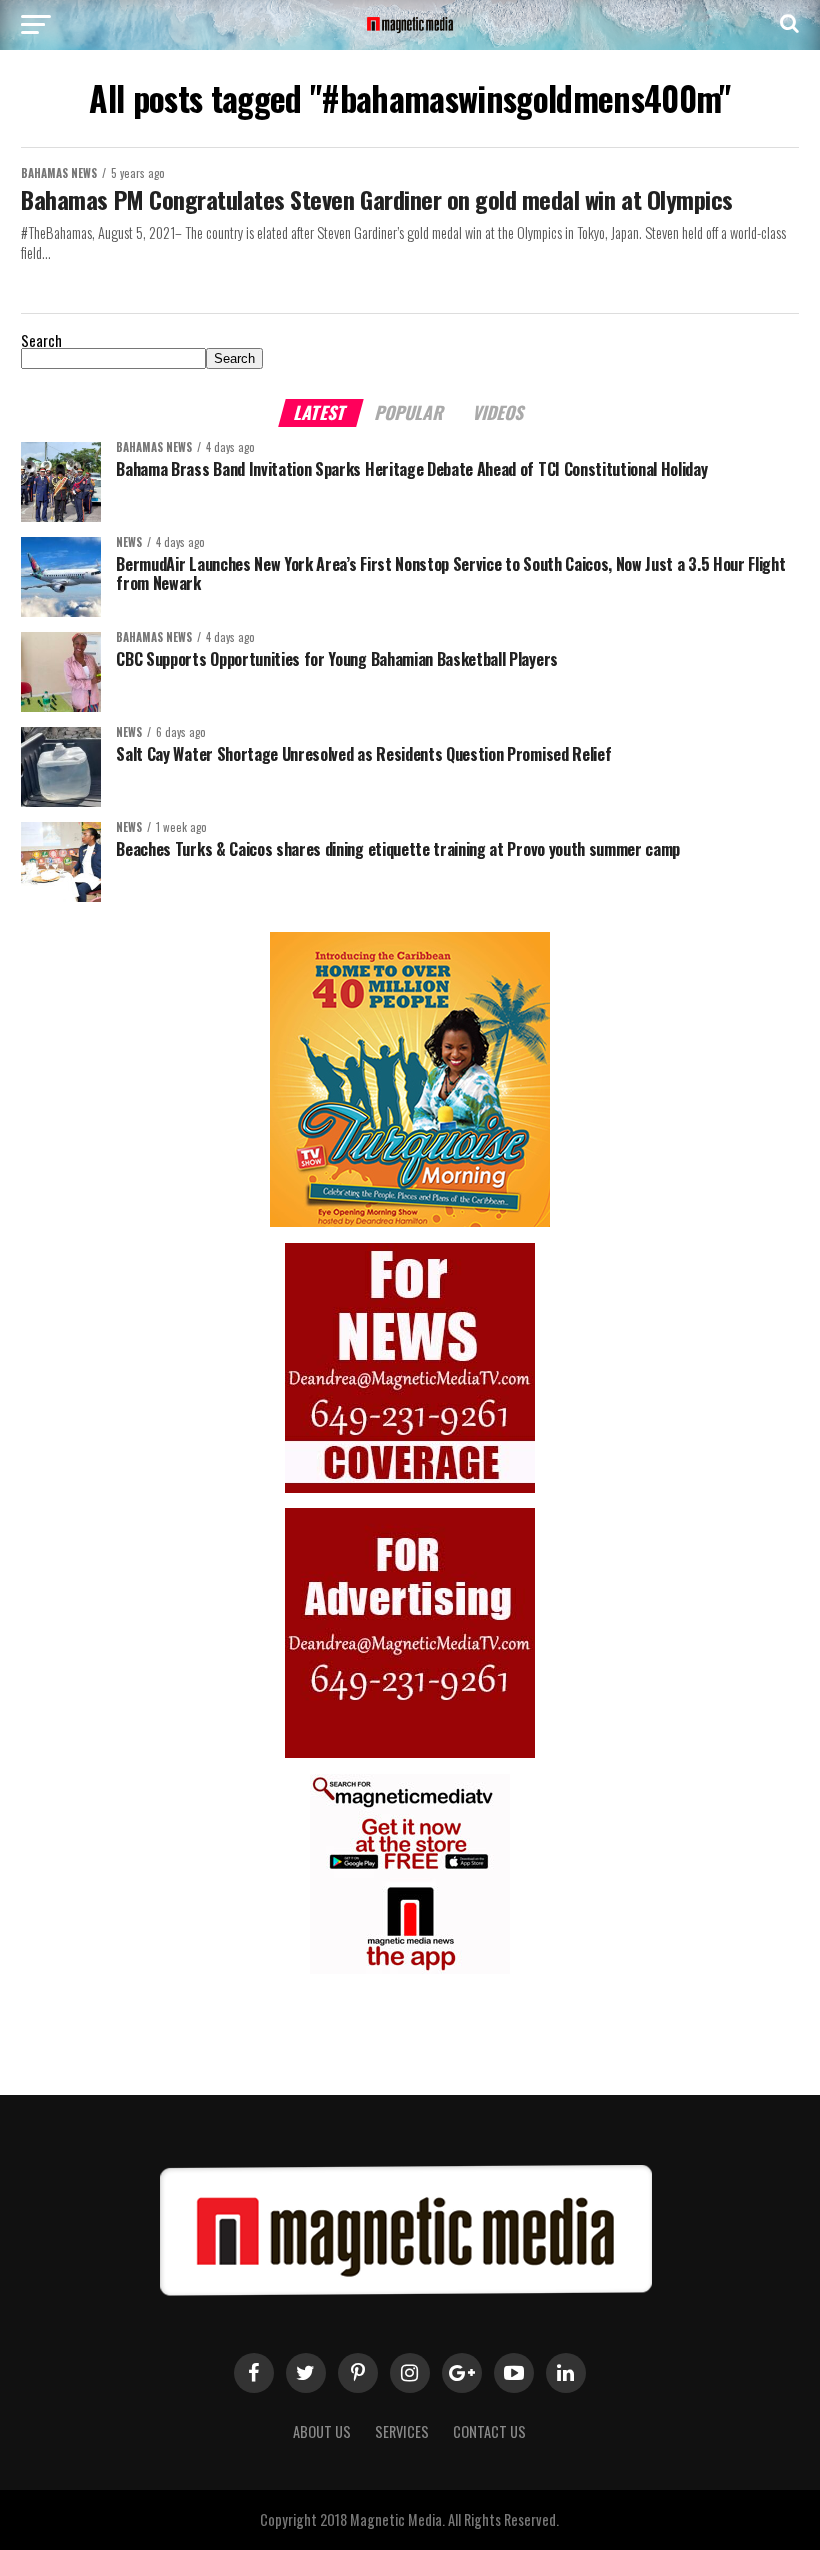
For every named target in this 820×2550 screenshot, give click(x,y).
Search (41, 340)
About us (322, 2431)
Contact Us (489, 2431)
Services (402, 2431)
